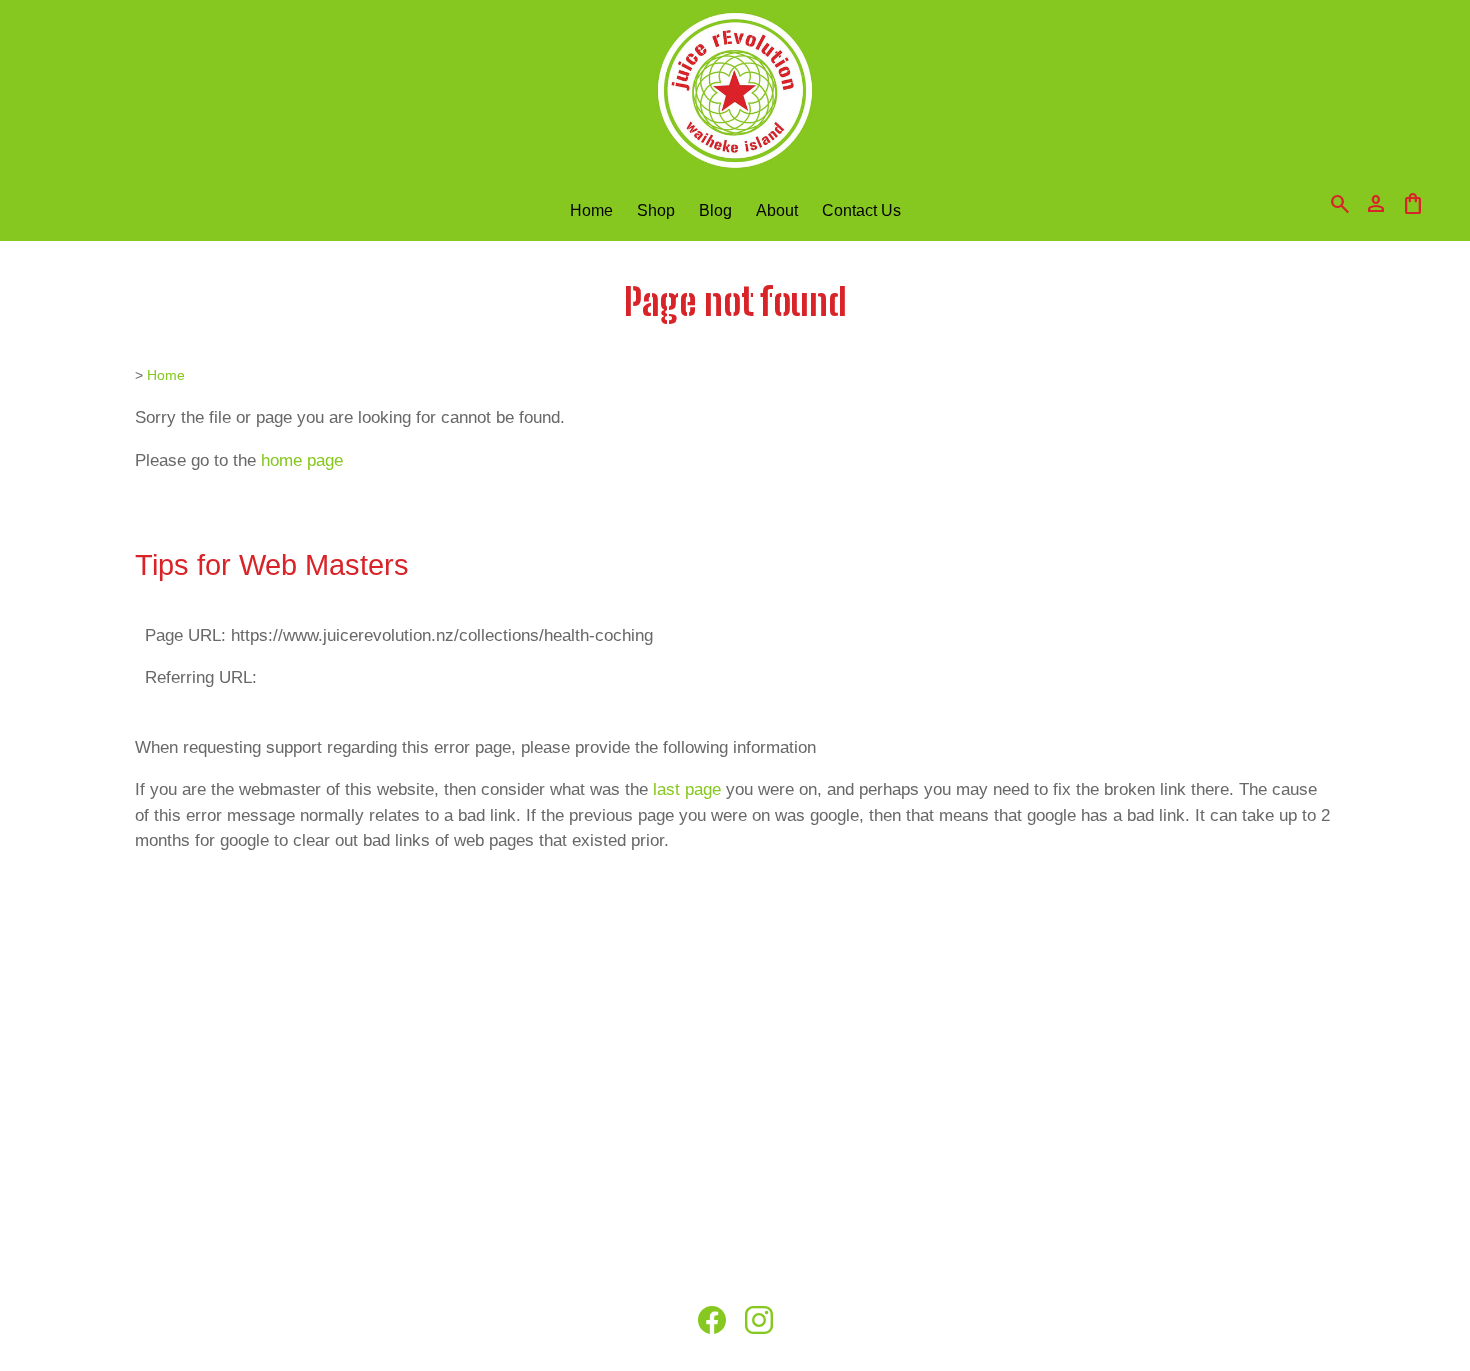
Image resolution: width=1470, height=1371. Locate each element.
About (777, 210)
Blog (715, 210)
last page (687, 789)
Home (591, 210)
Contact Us (861, 210)
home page (302, 460)
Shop (656, 210)
